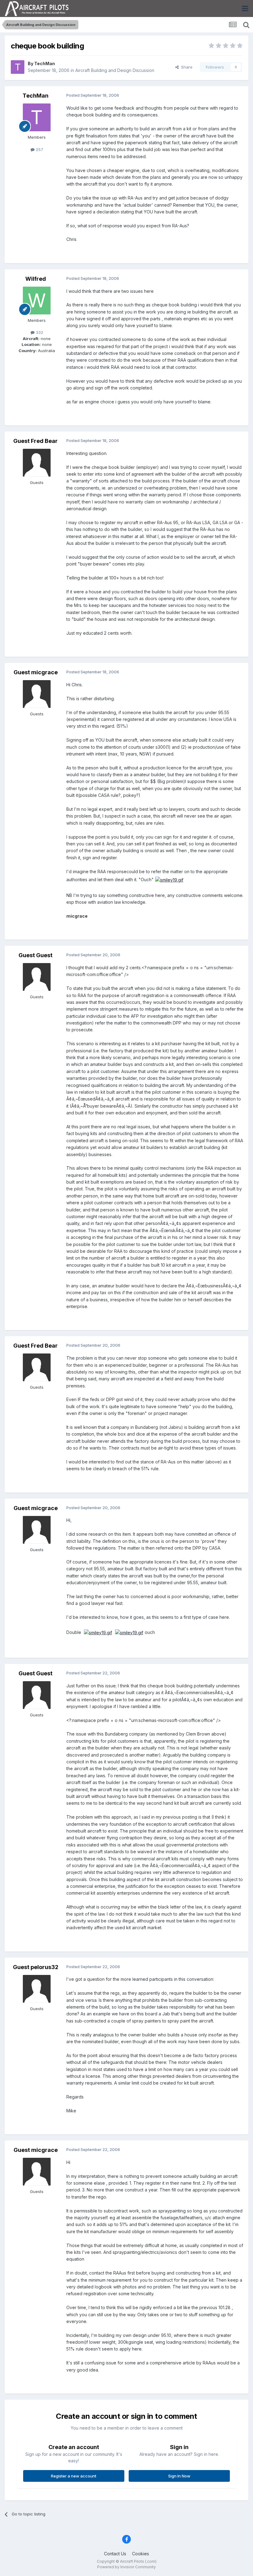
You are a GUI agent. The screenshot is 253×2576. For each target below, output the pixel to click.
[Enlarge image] (169, 880)
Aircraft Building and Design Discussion (115, 70)
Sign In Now (179, 2476)
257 (39, 149)
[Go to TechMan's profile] (18, 67)
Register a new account (74, 2476)
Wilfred (36, 279)
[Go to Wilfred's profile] (37, 301)
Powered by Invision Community (126, 2567)
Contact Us (115, 2554)
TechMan (45, 63)
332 (39, 332)
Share (186, 67)
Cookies (141, 2554)
